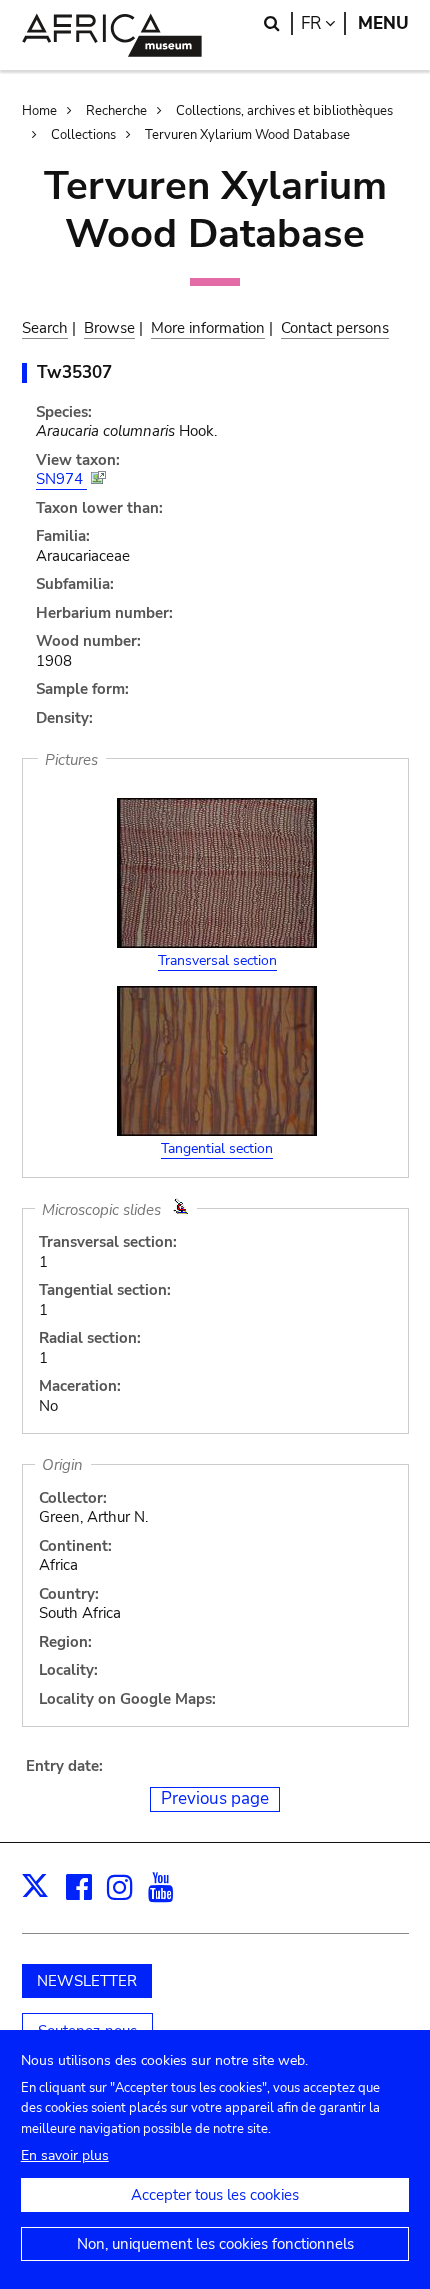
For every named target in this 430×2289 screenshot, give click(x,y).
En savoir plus (65, 2155)
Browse (109, 328)
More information (208, 328)
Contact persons (335, 328)
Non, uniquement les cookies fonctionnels (215, 2244)
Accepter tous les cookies (215, 2195)
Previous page (215, 1798)
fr (323, 23)
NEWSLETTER (87, 1981)
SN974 (61, 479)
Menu (383, 23)
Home (39, 111)
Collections (83, 135)
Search (45, 328)
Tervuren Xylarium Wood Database (247, 135)
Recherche (116, 111)
